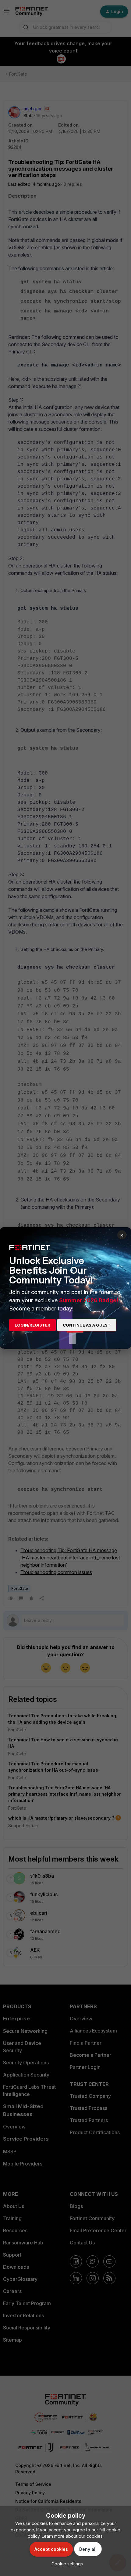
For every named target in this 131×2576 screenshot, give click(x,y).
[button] (66, 2564)
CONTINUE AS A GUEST (87, 1325)
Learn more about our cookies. (73, 2536)
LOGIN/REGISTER (32, 1325)
